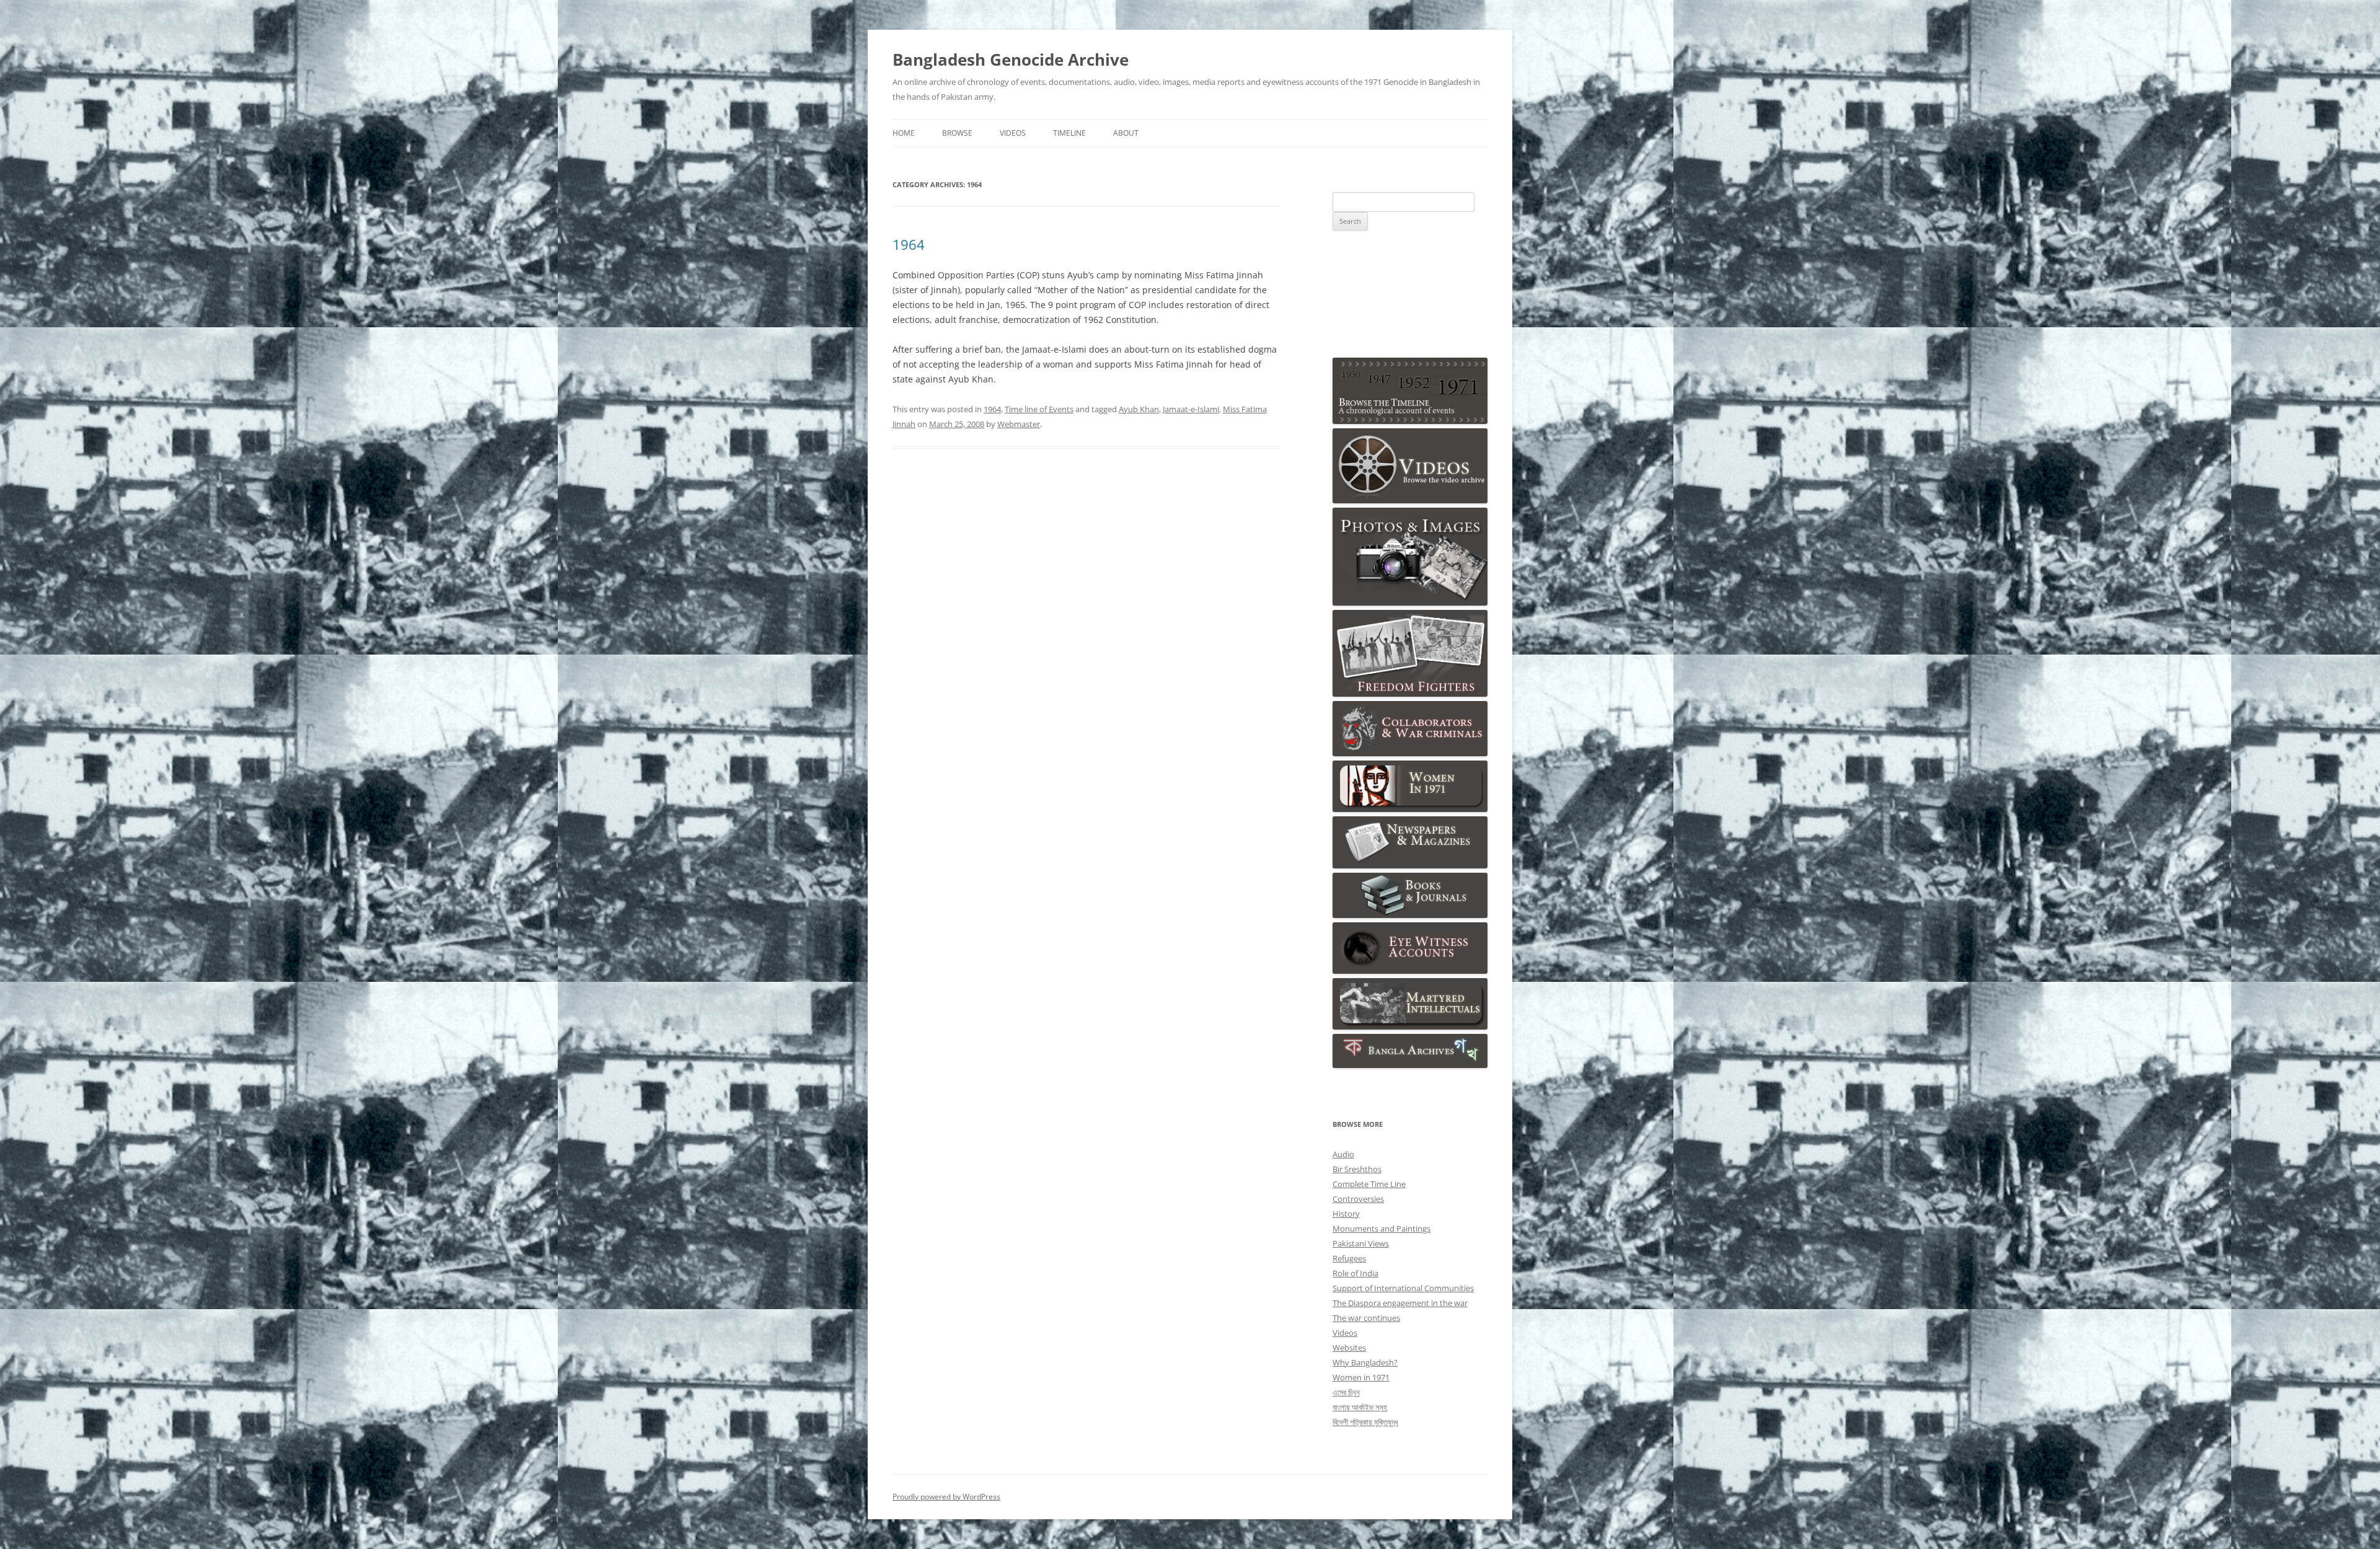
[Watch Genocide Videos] (1410, 500)
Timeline (1069, 133)
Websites (1349, 1348)
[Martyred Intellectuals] (1410, 1026)
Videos (1013, 133)
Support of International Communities (1403, 1288)
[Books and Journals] (1410, 915)
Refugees (1349, 1258)
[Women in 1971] (1410, 809)
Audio (1343, 1154)
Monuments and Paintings (1382, 1229)
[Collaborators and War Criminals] (1410, 753)
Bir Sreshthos (1357, 1169)
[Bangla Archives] (1410, 1065)
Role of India (1355, 1273)
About (1126, 133)
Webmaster (1019, 424)
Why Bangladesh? (1365, 1362)
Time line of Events (1039, 409)
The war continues (1366, 1318)
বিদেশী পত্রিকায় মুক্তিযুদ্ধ (1365, 1422)
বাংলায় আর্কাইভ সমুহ (1360, 1407)
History (1346, 1214)
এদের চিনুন (1346, 1392)
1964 (909, 244)
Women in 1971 (1361, 1377)
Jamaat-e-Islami (1191, 409)
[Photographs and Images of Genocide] (1410, 602)
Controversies (1358, 1199)
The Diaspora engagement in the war (1400, 1303)
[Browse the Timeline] (1410, 421)
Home (904, 133)
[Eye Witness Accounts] (1410, 971)
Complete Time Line (1369, 1184)
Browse (957, 133)
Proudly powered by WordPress (946, 1497)
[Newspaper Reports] (1410, 865)
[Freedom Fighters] (1410, 694)
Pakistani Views (1361, 1243)
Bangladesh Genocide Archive (1011, 60)
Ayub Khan (1139, 409)
